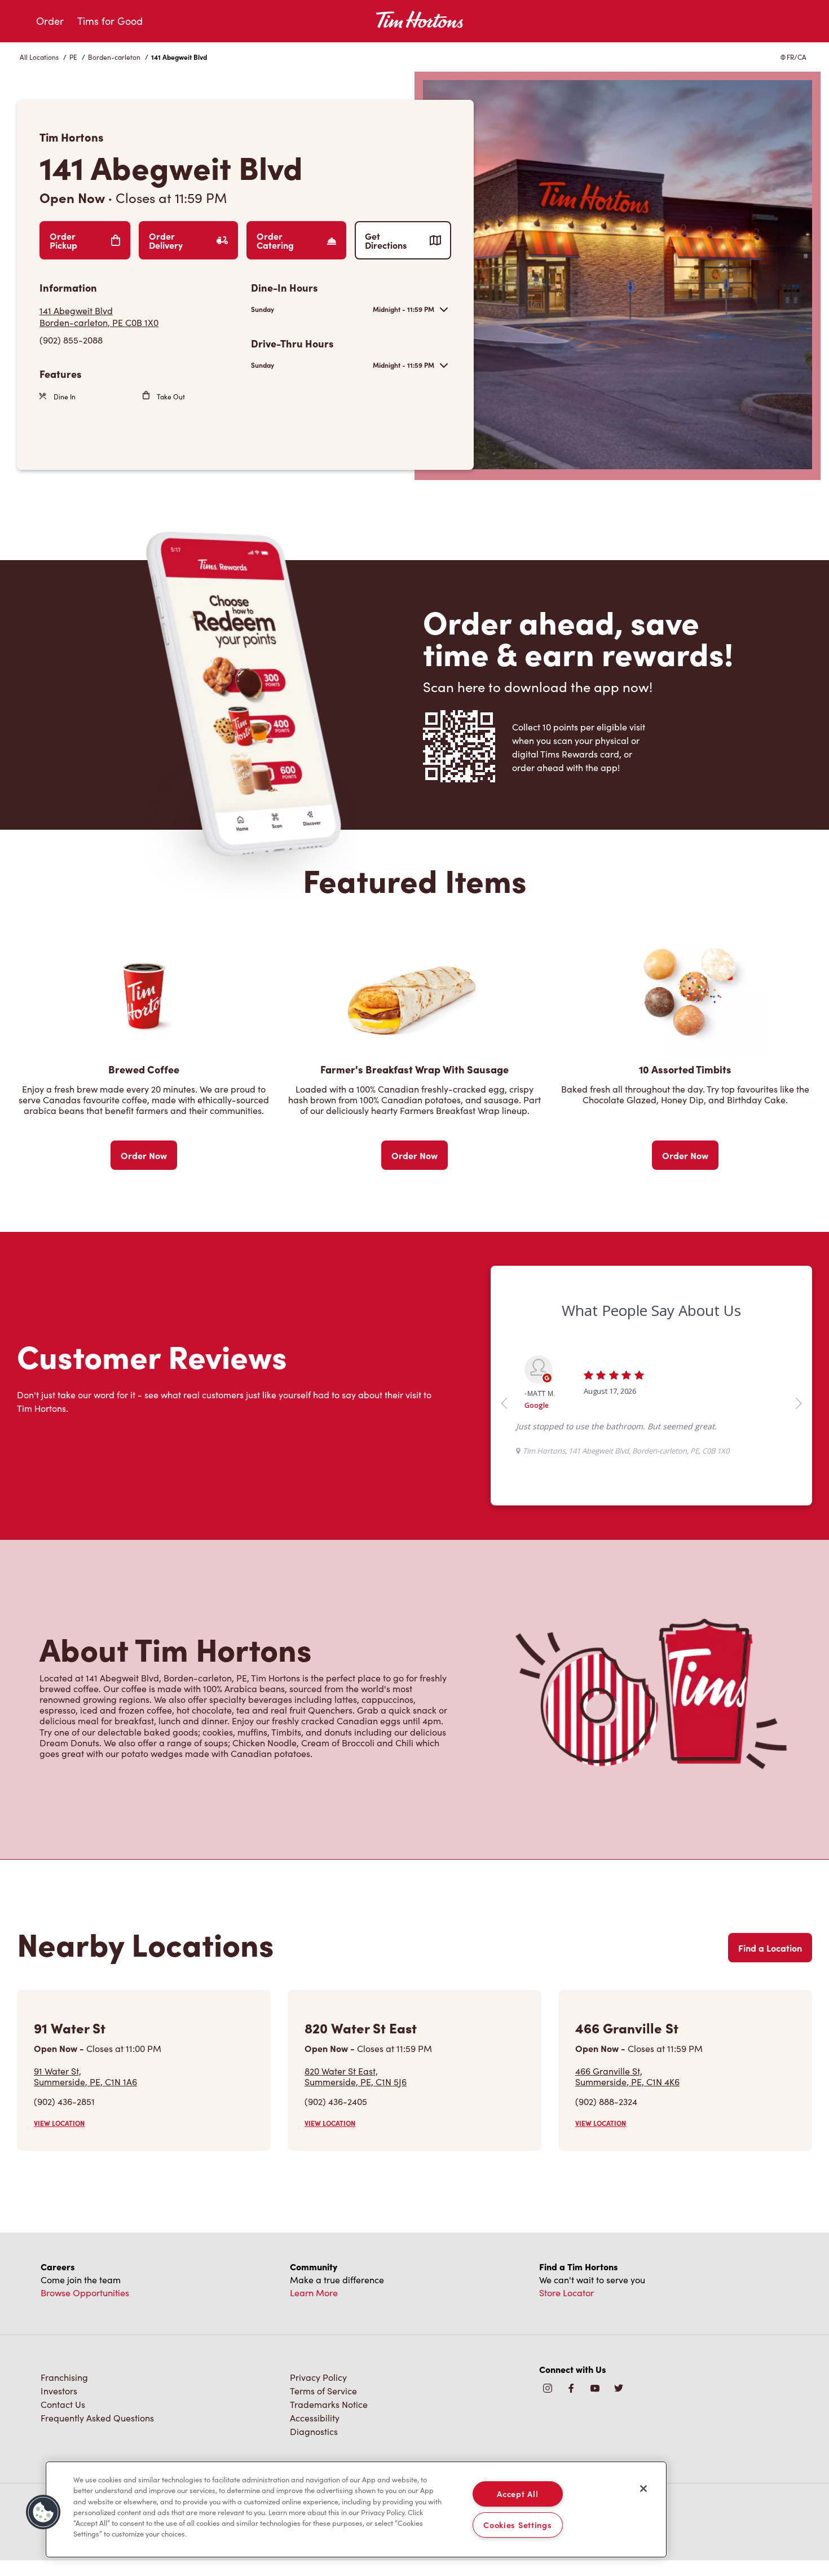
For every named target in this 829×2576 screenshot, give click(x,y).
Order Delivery (166, 240)
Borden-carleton (114, 57)
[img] (619, 2389)
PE (73, 57)
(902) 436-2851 (64, 2101)
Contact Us (63, 2404)
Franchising (64, 2377)
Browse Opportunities (85, 2293)
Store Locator (566, 2293)
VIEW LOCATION (59, 2123)
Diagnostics (314, 2431)
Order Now (144, 1155)
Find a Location (770, 1948)
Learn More (314, 2293)
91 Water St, (85, 2076)
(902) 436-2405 (336, 2101)
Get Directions (386, 240)
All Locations (39, 57)
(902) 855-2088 (71, 340)
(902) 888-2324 (606, 2101)
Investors (59, 2391)
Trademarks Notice (329, 2404)
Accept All (517, 2494)
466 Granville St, (627, 2076)
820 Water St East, (356, 2076)
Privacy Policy (318, 2377)
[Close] (643, 2489)
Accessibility (315, 2418)
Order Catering (275, 240)
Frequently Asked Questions (97, 2418)
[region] (356, 2509)
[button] (43, 2512)
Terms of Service (323, 2391)
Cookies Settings (518, 2525)
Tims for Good (110, 21)
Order (50, 21)
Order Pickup (63, 240)
